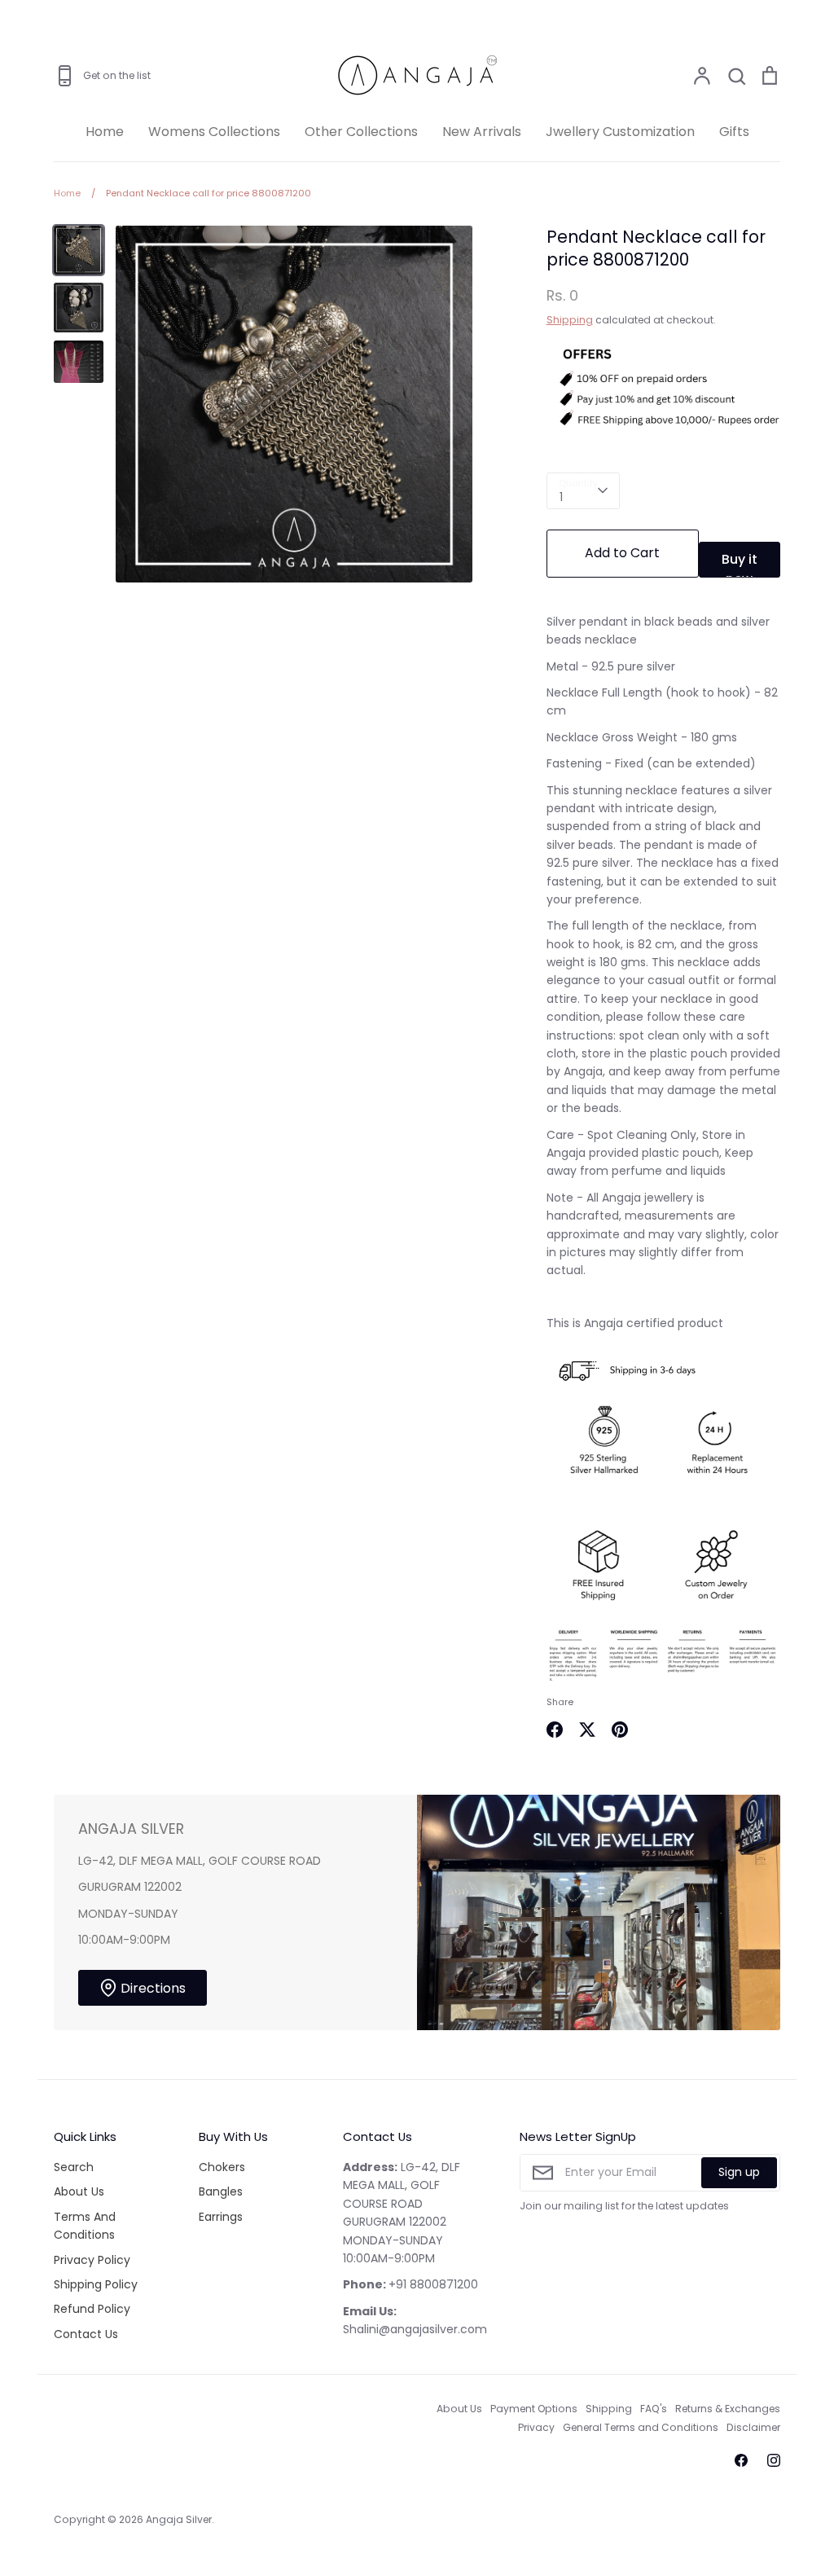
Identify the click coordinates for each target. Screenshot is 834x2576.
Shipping (570, 320)
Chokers (222, 2167)
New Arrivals (482, 132)
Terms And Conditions (85, 2226)
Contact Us (86, 2334)
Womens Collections (214, 132)
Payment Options (534, 2409)
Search (74, 2167)
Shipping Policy (96, 2284)
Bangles (221, 2191)
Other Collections (361, 132)
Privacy (536, 2427)
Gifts (734, 132)
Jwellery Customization (620, 132)
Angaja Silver (179, 2519)
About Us (79, 2191)
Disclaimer (753, 2427)
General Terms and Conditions (641, 2427)
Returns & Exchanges (728, 2409)
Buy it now (740, 564)
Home (105, 132)
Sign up (739, 2172)
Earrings (221, 2217)
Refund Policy (92, 2309)
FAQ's (654, 2409)
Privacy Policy (92, 2260)
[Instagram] (774, 2460)
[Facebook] (741, 2460)
